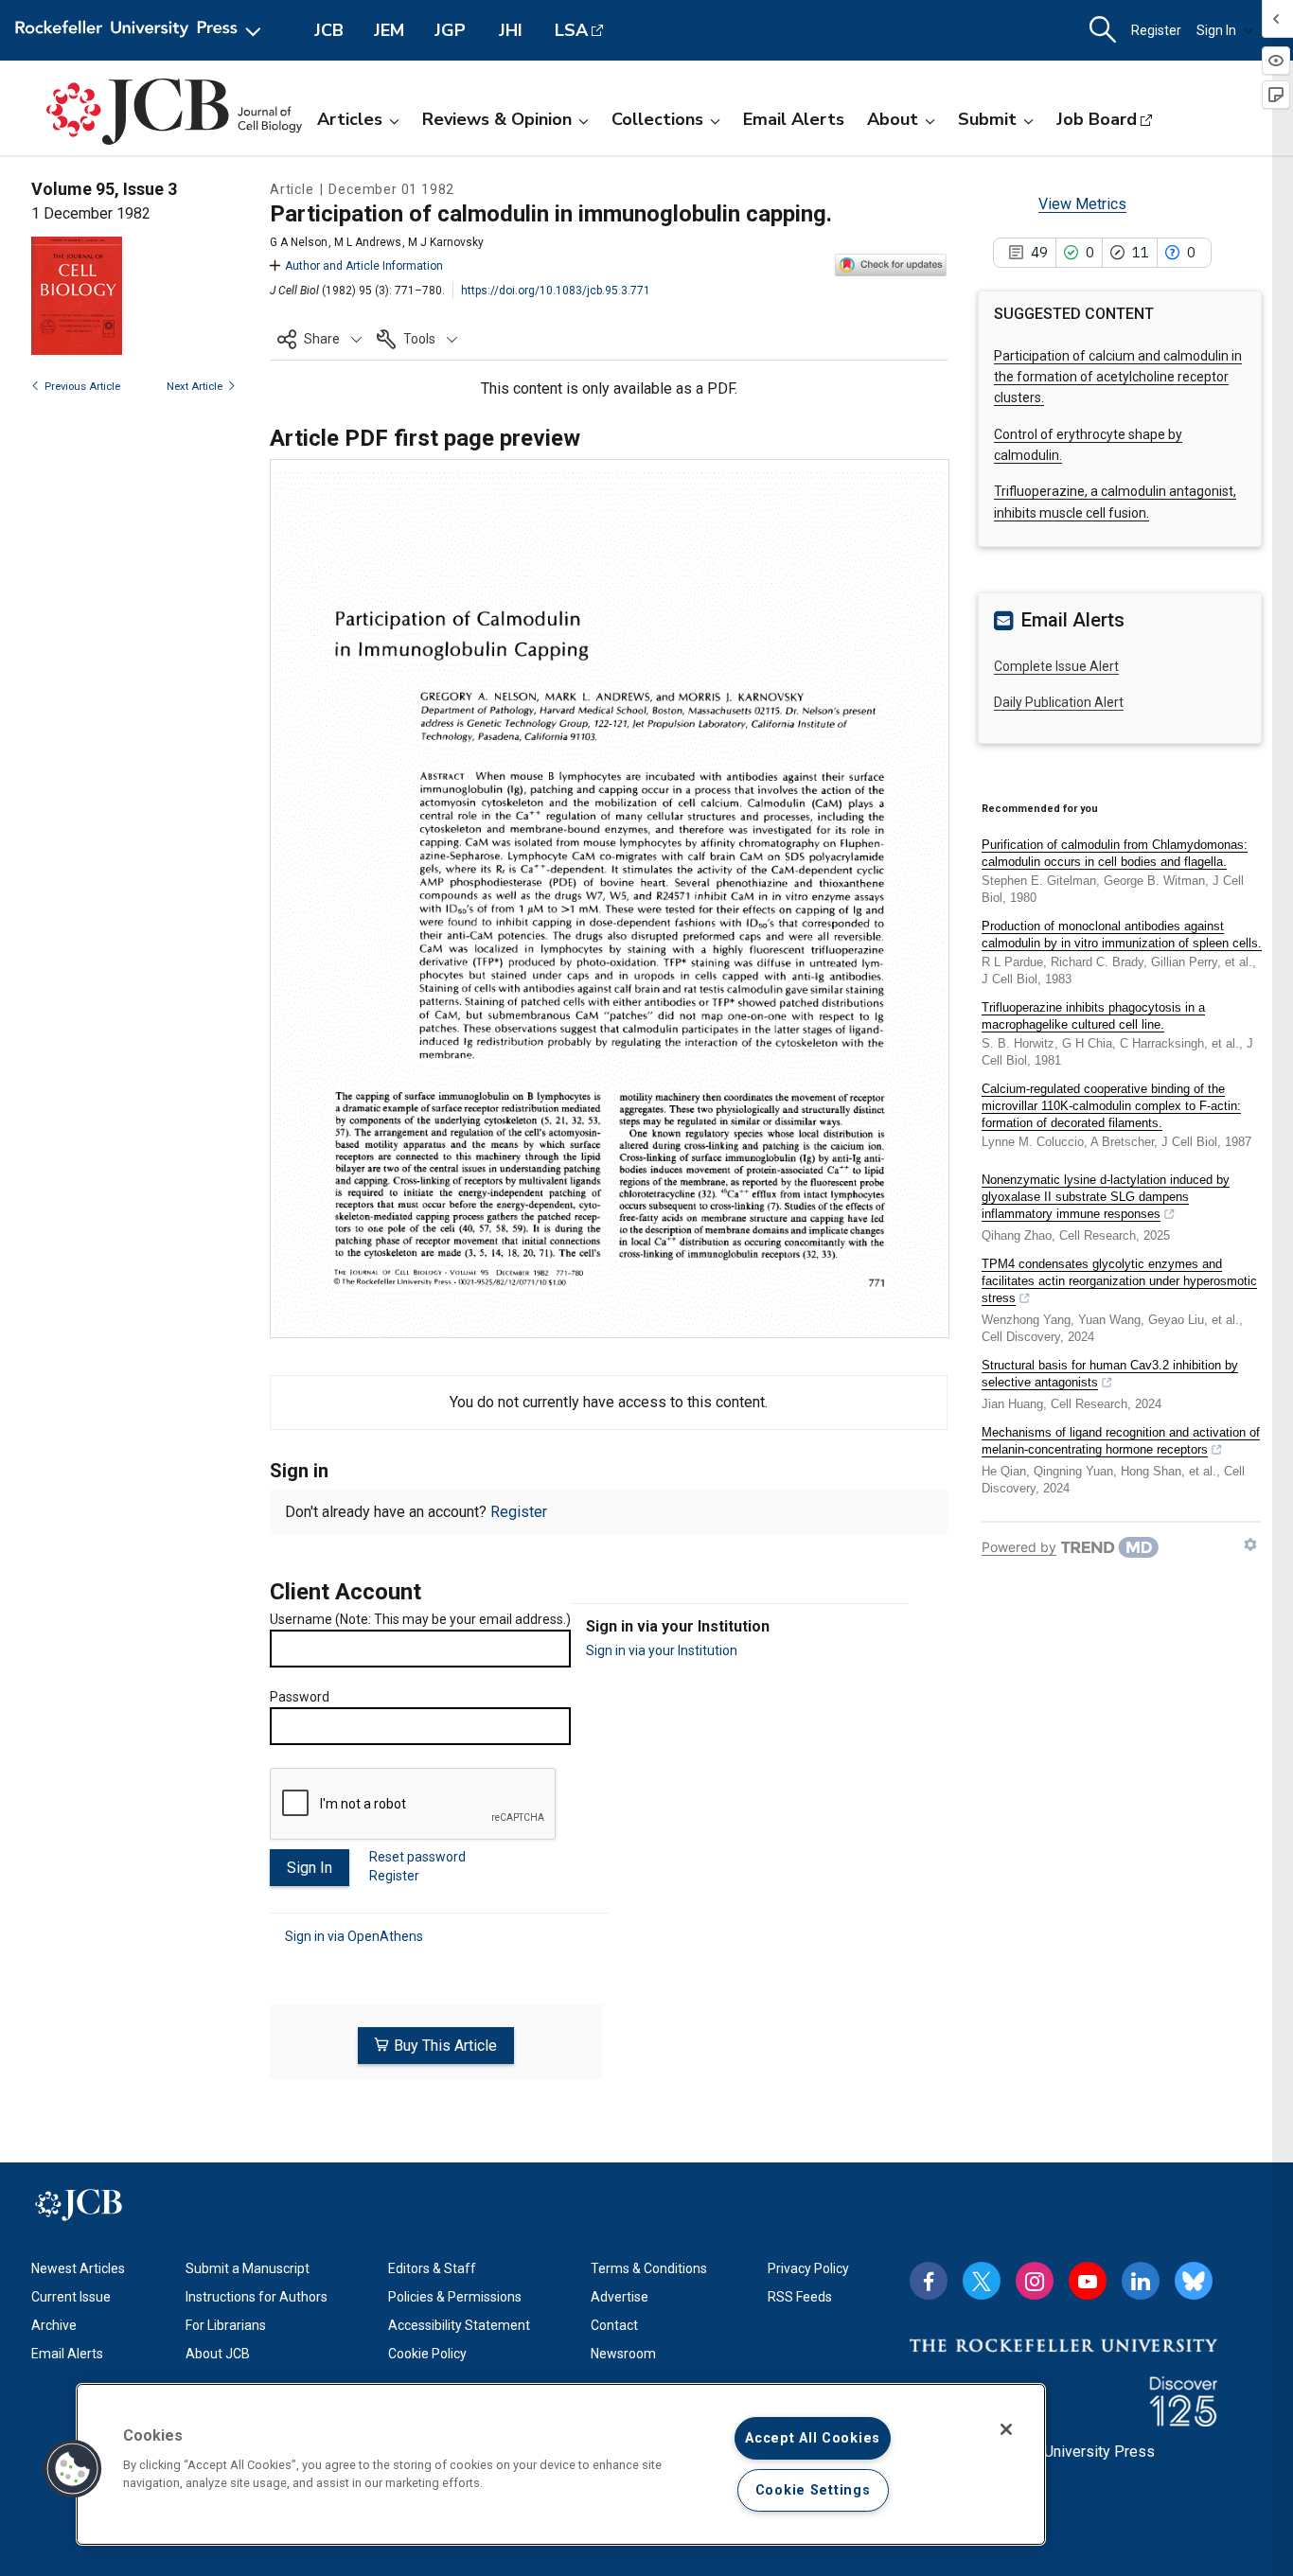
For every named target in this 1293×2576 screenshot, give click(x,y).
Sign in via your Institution (662, 1650)
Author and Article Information (364, 266)
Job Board (1097, 119)
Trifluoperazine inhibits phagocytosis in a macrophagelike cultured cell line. (1093, 1016)
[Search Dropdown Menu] (1103, 30)
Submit (987, 119)
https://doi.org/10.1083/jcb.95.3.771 (556, 291)
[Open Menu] (142, 30)
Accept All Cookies (813, 2438)
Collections (657, 119)
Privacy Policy (808, 2268)
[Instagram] (1035, 2281)
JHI (511, 30)
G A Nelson (299, 242)
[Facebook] (929, 2281)
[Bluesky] (1194, 2281)
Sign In (1216, 30)
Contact (614, 2325)
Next (195, 387)
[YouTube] (1088, 2281)
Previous (82, 387)
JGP (450, 30)
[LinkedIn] (1141, 2281)
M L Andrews (368, 242)
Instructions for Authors (257, 2297)
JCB (329, 30)
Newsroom (623, 2354)
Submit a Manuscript (248, 2268)
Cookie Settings (813, 2490)
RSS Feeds (800, 2297)
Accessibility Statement (459, 2325)
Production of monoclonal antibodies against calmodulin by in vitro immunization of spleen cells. (1122, 935)
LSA (571, 30)
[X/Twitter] (982, 2281)
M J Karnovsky (446, 242)
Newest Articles (78, 2268)
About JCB (218, 2354)
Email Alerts (794, 119)
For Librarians (226, 2325)
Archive (54, 2325)
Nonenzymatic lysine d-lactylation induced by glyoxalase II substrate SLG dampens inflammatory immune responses (1106, 1197)
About (893, 119)
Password (300, 1697)
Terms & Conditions (649, 2268)
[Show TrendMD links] (1250, 1544)
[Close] (1006, 2429)
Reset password (417, 1857)
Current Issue (71, 2297)
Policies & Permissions (455, 2297)
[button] (319, 339)
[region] (561, 2464)
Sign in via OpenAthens (354, 1936)
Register (1156, 30)
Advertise (620, 2297)
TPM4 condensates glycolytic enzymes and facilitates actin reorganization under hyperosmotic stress (1119, 1281)
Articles (350, 119)
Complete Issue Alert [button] (1056, 666)
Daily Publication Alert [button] (1059, 702)
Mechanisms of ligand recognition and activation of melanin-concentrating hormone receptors (1121, 1441)
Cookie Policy (427, 2354)
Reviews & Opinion (497, 119)
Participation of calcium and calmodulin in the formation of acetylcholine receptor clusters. (1118, 377)
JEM (389, 30)
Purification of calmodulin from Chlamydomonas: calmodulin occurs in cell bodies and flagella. (1115, 853)
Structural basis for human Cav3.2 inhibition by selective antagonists (1110, 1374)
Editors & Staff (432, 2268)
